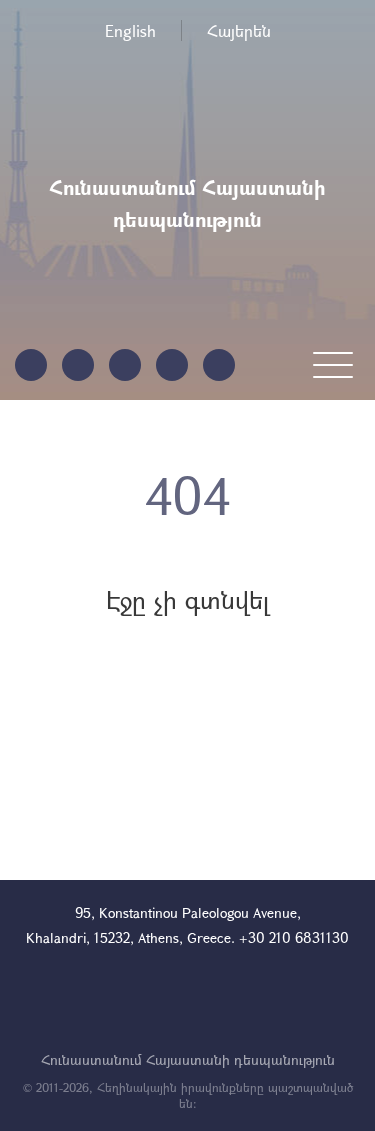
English (130, 30)
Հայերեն (239, 30)
